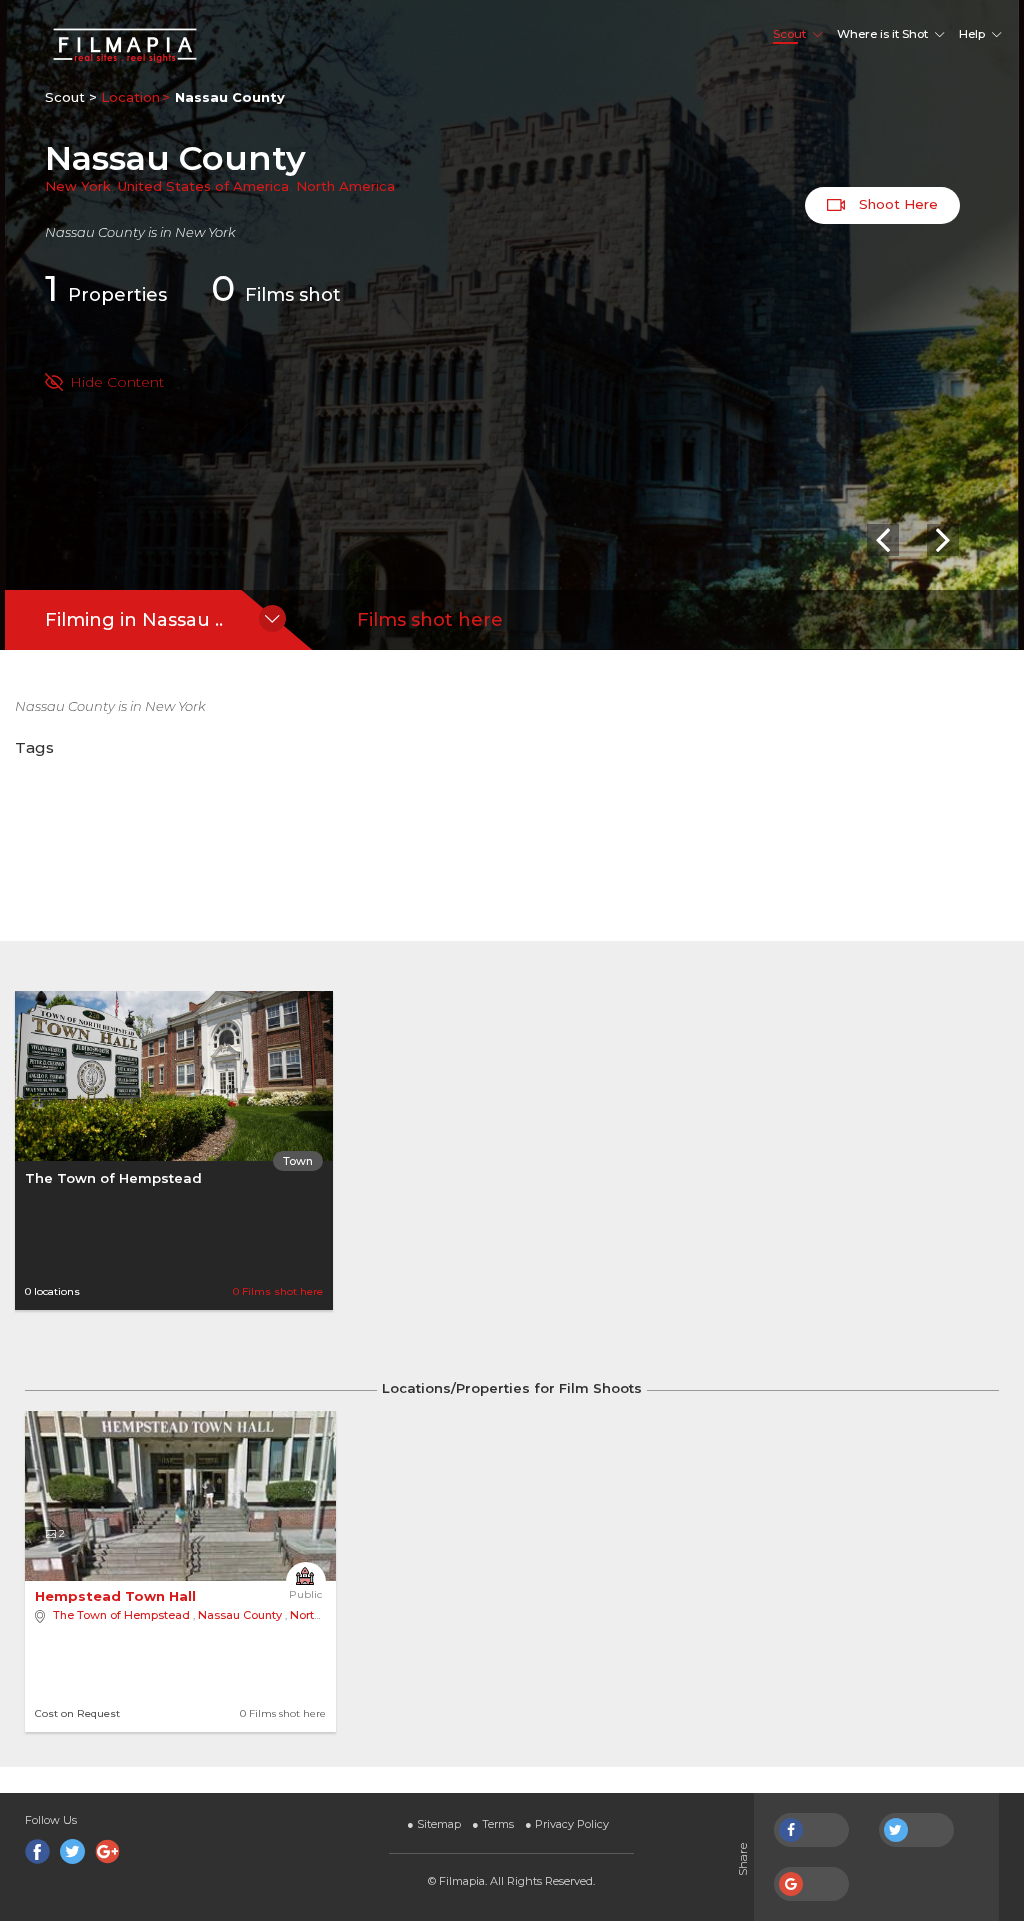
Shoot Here (896, 204)
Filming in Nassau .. (134, 620)
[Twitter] (72, 1851)
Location (130, 97)
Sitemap (434, 1824)
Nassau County (240, 1615)
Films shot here (430, 620)
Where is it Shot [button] (882, 34)
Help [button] (972, 34)
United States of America (203, 186)
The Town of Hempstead (113, 1178)
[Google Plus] (107, 1851)
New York (78, 186)
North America (345, 186)
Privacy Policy (567, 1824)
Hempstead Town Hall (117, 1596)
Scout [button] (789, 34)
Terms (493, 1824)
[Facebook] (37, 1851)
